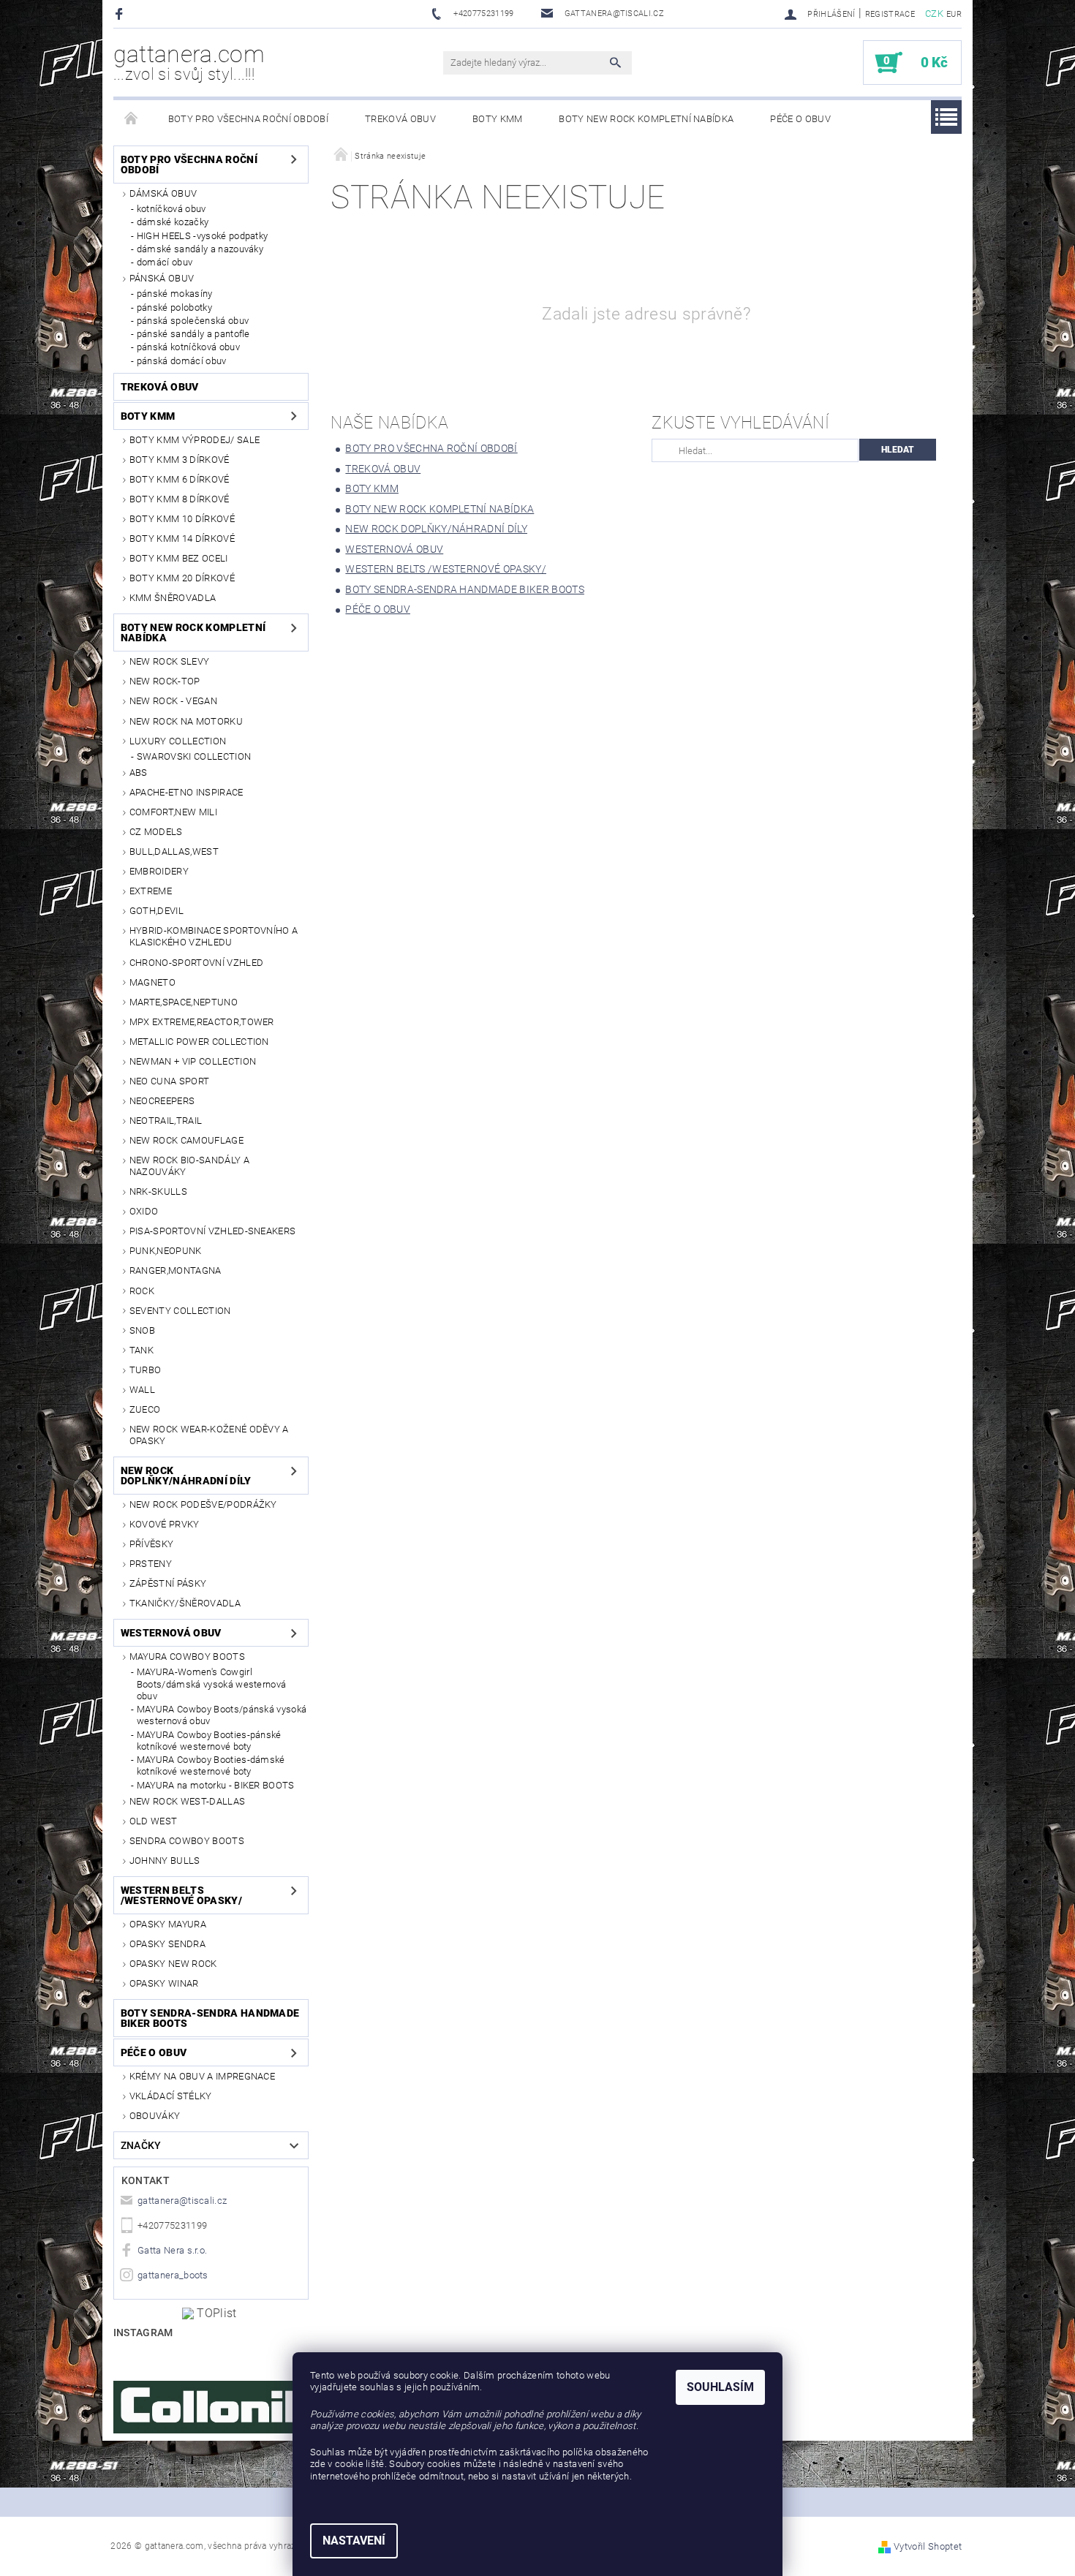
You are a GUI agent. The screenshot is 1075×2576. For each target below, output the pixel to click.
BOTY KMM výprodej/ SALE (195, 440)
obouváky (155, 2116)
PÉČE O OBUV (800, 119)
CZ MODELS (156, 832)
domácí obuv (165, 262)
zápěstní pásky (168, 1583)
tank (142, 1350)
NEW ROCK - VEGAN (173, 701)
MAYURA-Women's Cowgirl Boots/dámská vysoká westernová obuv (212, 1684)
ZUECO (145, 1409)
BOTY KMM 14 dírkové (182, 539)
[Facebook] (121, 14)
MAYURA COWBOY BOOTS (187, 1657)
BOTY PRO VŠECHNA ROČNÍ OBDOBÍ (248, 119)
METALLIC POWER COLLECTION (199, 1042)
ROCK (142, 1291)
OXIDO (144, 1211)
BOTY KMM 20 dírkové (182, 578)
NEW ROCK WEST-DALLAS (187, 1801)
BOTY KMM (498, 119)
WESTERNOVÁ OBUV (171, 1633)
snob (142, 1330)
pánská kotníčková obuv (188, 347)
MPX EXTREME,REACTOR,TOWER (202, 1022)
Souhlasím (720, 2387)
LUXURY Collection (178, 741)
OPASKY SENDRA (167, 1944)
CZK (934, 14)
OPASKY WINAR (164, 1983)
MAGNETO (152, 982)
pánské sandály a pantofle (193, 334)
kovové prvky (165, 1524)
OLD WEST (154, 1821)
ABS (139, 773)
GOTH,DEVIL (156, 911)
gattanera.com (189, 62)
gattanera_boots (173, 2275)
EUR (954, 14)
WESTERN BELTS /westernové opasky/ (181, 1895)
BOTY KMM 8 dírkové (180, 499)
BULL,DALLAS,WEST (174, 851)
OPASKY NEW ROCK (173, 1964)
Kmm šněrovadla (173, 598)
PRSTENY (151, 1564)
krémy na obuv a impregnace (202, 2076)
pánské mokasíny (175, 294)
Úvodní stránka (132, 119)
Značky (141, 2145)
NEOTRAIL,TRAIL (166, 1121)
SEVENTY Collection (180, 1311)
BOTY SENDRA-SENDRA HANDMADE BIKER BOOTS (210, 2018)
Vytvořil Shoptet (928, 2546)
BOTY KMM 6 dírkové (180, 479)
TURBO (146, 1370)
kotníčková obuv (171, 209)
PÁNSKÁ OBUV (162, 278)
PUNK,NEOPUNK (166, 1251)
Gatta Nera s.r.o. (172, 2250)
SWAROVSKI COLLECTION (194, 756)
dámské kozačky (173, 222)
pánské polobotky (174, 307)
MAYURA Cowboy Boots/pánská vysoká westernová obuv (222, 1715)
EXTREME (151, 891)
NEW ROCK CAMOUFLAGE (186, 1140)
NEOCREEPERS (162, 1101)
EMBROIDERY (159, 871)
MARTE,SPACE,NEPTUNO (184, 1002)
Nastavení (354, 2541)
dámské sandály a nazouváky (200, 249)
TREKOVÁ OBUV (400, 119)
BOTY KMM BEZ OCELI (179, 558)
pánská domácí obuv (182, 361)
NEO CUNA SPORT (169, 1081)
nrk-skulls (158, 1191)
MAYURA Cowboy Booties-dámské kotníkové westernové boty (211, 1765)
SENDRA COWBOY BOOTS (187, 1841)
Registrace (890, 14)
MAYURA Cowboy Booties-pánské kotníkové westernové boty (209, 1741)
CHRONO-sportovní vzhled (196, 963)
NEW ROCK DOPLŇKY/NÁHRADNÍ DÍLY (186, 1476)
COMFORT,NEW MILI (173, 812)
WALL (142, 1390)
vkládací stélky (171, 2096)
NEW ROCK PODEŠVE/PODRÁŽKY (203, 1504)
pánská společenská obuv (193, 321)
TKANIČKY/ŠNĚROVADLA (185, 1603)
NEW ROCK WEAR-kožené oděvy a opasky (209, 1435)
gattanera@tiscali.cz (182, 2201)
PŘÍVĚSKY (152, 1544)
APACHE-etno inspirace (186, 792)
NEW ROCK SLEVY (169, 661)
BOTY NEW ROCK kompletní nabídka (646, 119)
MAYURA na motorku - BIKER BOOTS (216, 1785)
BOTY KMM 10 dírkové (182, 519)
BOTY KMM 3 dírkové (180, 460)
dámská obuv (163, 193)
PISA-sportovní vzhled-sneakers (213, 1231)
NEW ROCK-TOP (165, 681)
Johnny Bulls (165, 1861)
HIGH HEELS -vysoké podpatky (203, 236)
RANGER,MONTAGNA (176, 1270)
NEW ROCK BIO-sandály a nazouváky (189, 1166)
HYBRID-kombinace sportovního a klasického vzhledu (214, 936)
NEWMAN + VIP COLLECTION (193, 1061)
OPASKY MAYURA (168, 1924)
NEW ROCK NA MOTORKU (186, 721)
